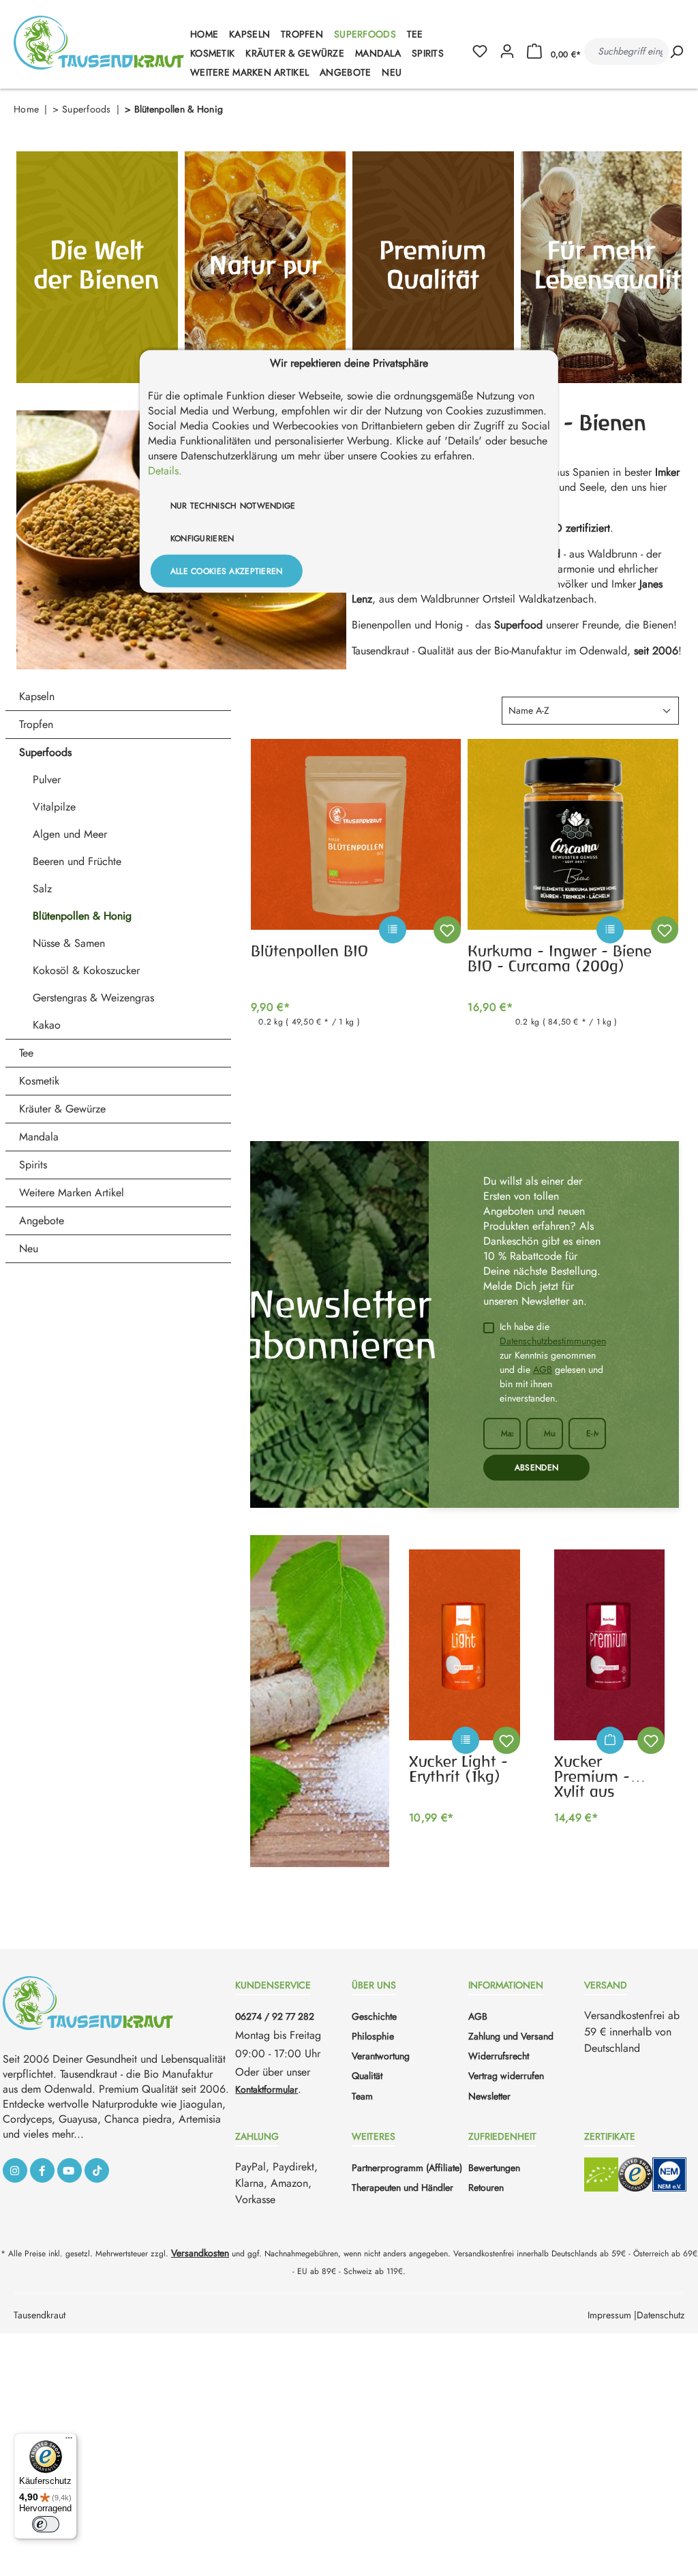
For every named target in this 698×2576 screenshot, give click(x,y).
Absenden (536, 1468)
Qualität (367, 2076)
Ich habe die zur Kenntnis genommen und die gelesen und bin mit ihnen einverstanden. (553, 1362)
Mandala (39, 1137)
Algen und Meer (70, 834)
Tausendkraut (40, 2315)
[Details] (420, 937)
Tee (26, 1053)
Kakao (47, 1025)
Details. (165, 470)
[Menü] (69, 2441)
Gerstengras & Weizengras (93, 998)
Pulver (47, 779)
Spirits (33, 1165)
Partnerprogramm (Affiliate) (407, 2168)
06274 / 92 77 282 (275, 2016)
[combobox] (626, 51)
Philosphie (373, 2036)
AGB (543, 1369)
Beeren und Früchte (77, 861)
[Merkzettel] (485, 52)
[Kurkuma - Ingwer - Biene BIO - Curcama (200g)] (573, 834)
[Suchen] (676, 51)
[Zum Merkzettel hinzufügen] (447, 930)
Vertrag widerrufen (506, 2076)
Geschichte (374, 2016)
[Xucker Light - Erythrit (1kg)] (464, 1645)
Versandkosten (200, 2253)
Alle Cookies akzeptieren (227, 571)
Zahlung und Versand (511, 2036)
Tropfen (36, 724)
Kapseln (37, 696)
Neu (29, 1248)
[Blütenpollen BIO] (356, 834)
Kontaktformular (267, 2089)
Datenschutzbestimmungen (553, 1341)
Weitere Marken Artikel (72, 1193)
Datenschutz (661, 2315)
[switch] (46, 2524)
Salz (42, 889)
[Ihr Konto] (507, 52)
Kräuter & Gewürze (62, 1109)
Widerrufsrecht (499, 2056)
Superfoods (45, 752)
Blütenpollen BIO (309, 951)
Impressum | (612, 2315)
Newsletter (489, 2096)
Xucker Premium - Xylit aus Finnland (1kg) (605, 1775)
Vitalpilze (54, 807)
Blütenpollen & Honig (82, 916)
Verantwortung (381, 2056)
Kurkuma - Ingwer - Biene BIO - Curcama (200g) (560, 958)
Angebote (42, 1221)
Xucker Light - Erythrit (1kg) (458, 1769)
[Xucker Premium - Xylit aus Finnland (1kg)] (609, 1645)
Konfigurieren (202, 538)
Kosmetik (39, 1081)
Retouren (486, 2187)
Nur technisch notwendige (233, 505)
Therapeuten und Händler (403, 2187)
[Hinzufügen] (610, 1740)
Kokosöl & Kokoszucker (86, 970)
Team (362, 2096)
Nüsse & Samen (69, 943)
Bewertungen (494, 2168)
